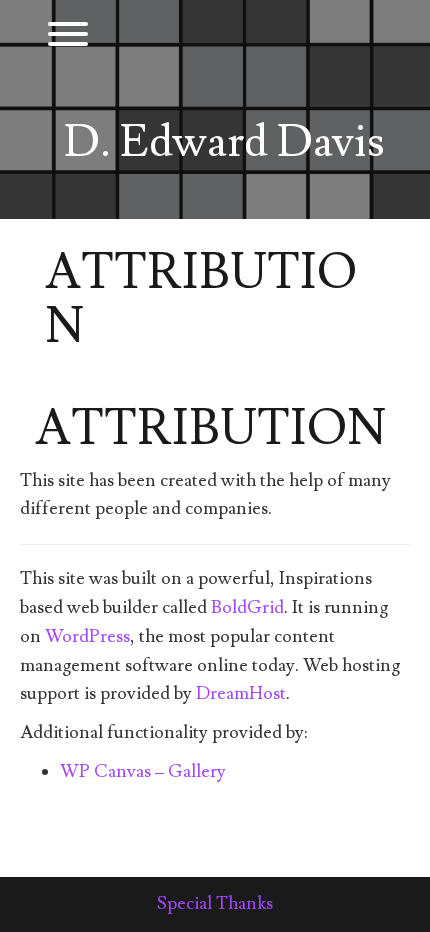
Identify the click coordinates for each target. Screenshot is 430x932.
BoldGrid (247, 607)
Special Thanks (215, 903)
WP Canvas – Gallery (143, 771)
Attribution (210, 429)
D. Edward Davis (224, 142)
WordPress (87, 636)
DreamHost (241, 693)
